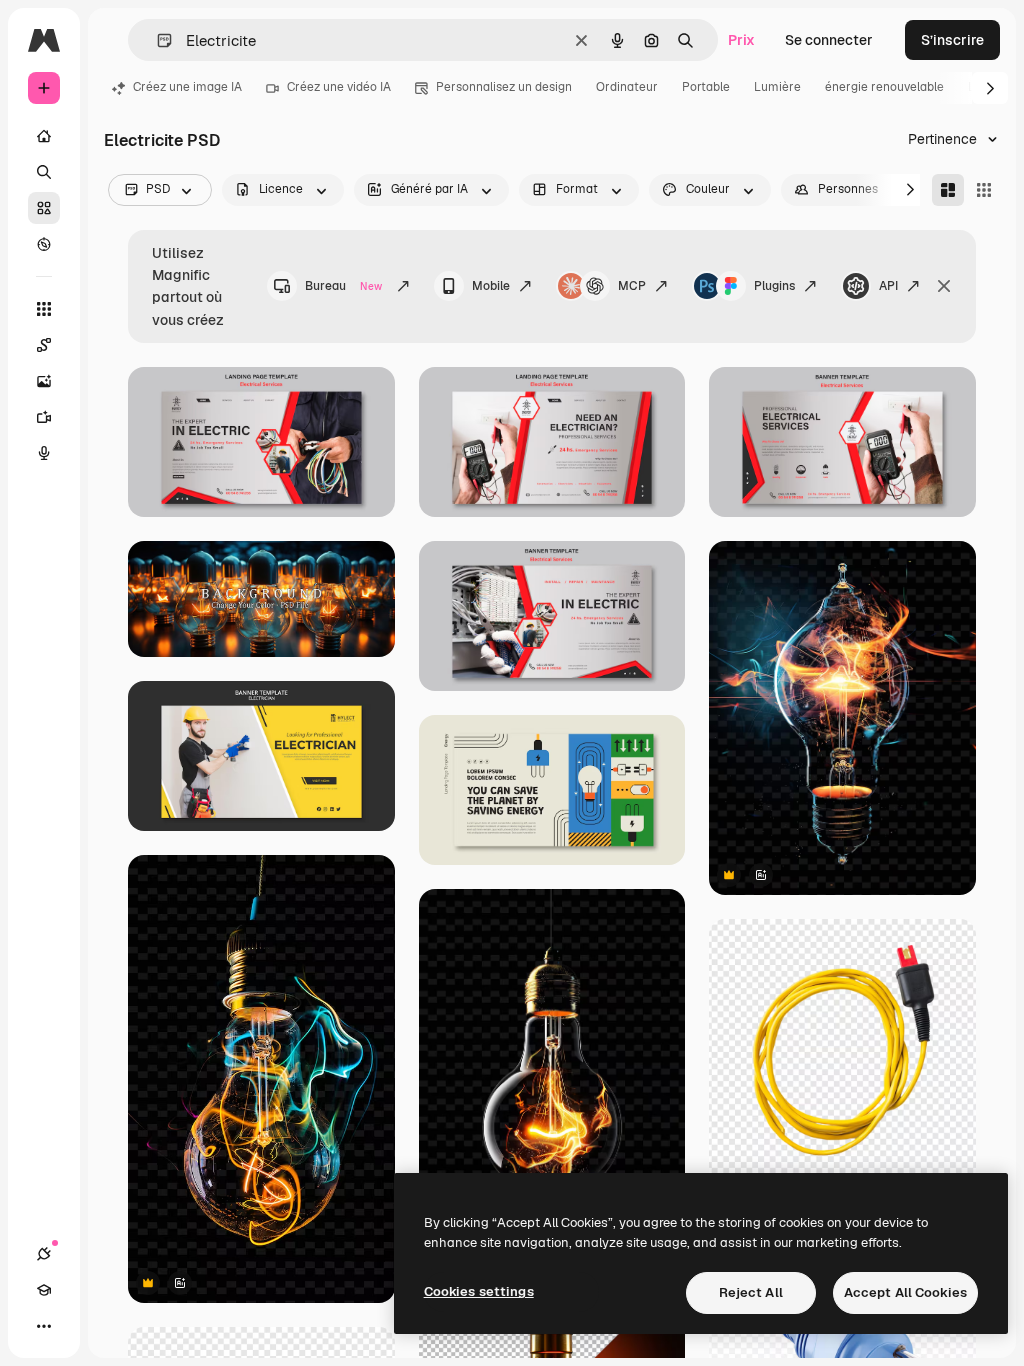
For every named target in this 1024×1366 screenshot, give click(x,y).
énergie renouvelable (884, 87)
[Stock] (44, 208)
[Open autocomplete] (156, 40)
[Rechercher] (44, 172)
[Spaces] (44, 345)
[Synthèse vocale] (44, 453)
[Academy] (44, 1290)
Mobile (491, 286)
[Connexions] (44, 1254)
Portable (706, 87)
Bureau (343, 286)
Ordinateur (627, 87)
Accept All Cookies (905, 1292)
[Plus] (44, 1326)
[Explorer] (44, 244)
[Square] (984, 190)
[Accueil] (44, 136)
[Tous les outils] (44, 309)
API (888, 286)
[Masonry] (948, 190)
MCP (632, 286)
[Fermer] (944, 286)
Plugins (774, 286)
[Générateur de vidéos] (44, 417)
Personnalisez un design (504, 87)
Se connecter (829, 40)
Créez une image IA (187, 87)
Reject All (751, 1292)
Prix (741, 40)
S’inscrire (952, 40)
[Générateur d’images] (44, 381)
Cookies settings (479, 1291)
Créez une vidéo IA (339, 87)
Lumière (777, 87)
